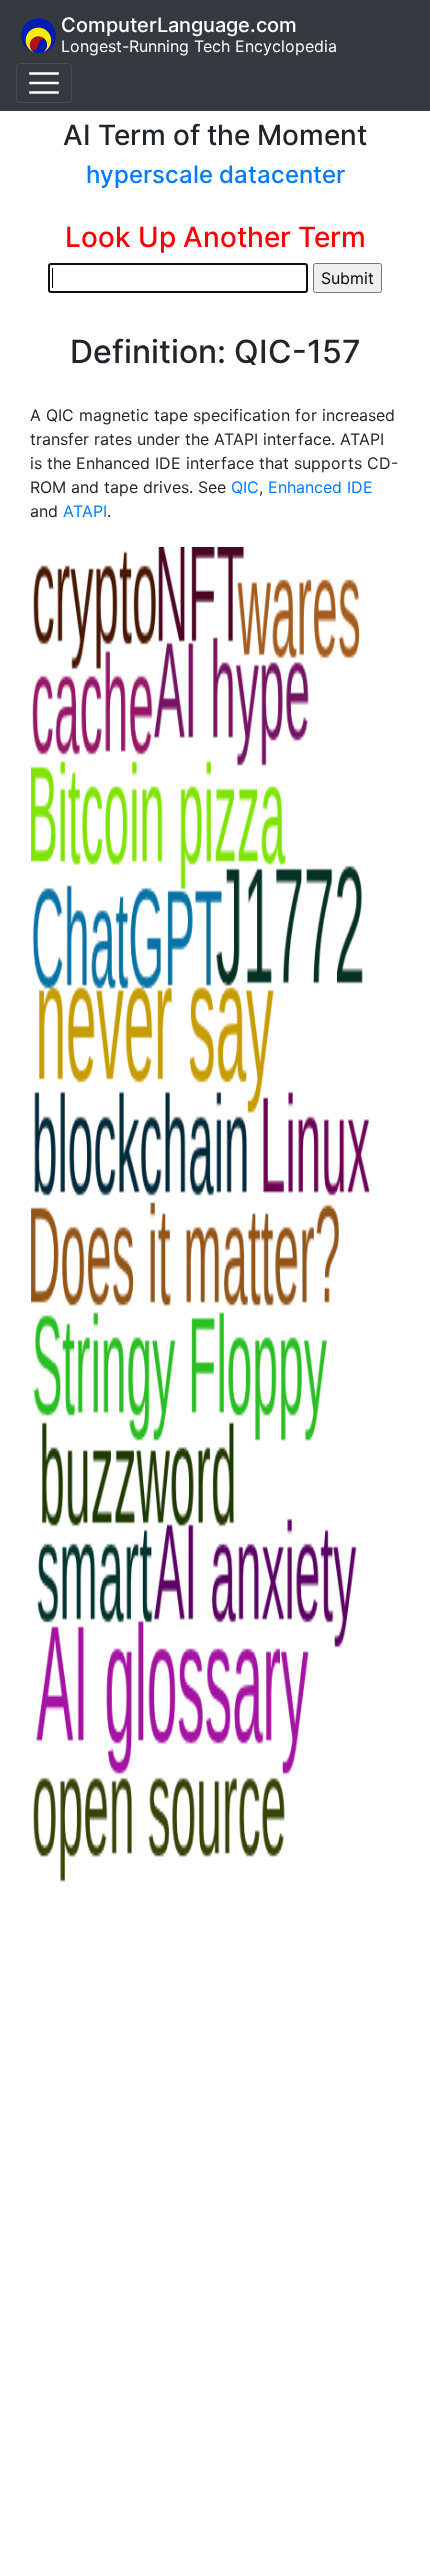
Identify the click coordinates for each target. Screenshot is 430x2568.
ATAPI (85, 511)
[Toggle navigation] (44, 83)
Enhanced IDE (320, 487)
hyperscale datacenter (215, 174)
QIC (245, 487)
